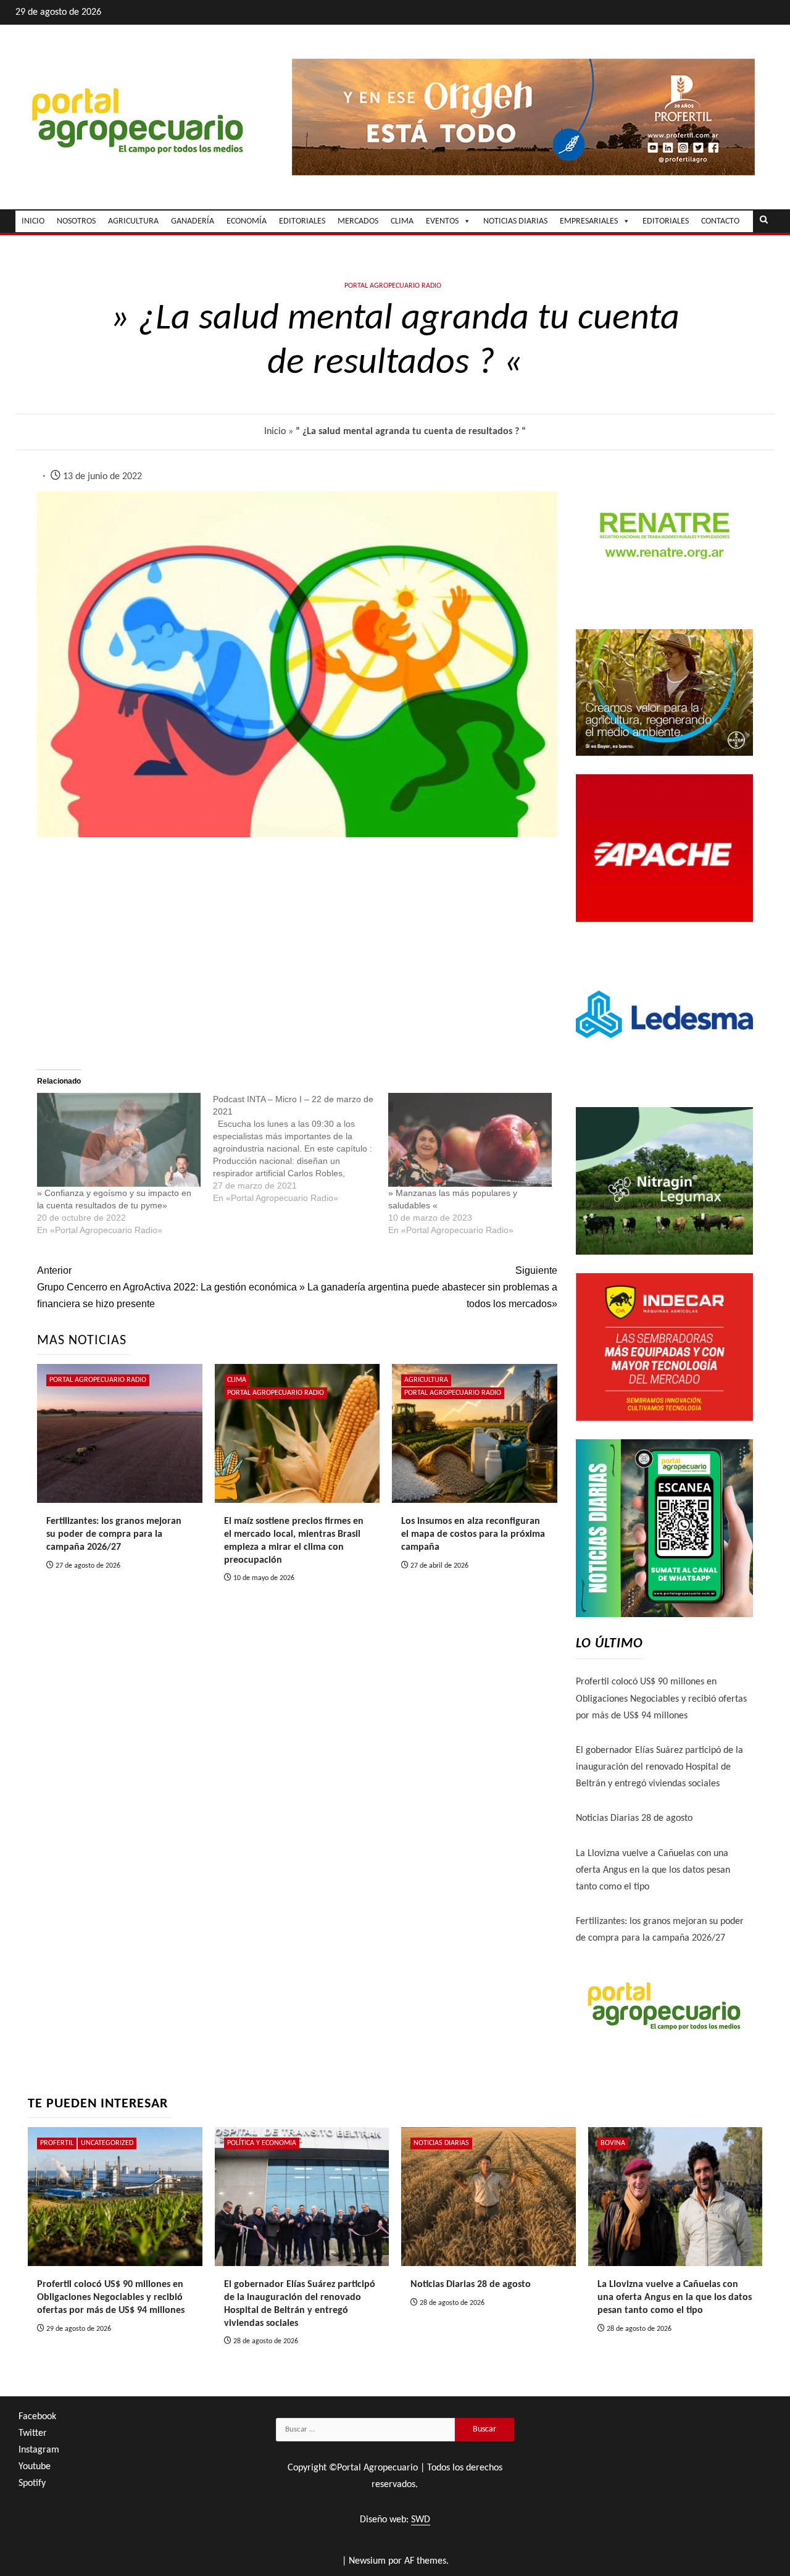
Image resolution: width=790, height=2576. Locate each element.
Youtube (35, 2467)
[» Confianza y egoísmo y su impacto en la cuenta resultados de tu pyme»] (119, 1140)
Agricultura (426, 1380)
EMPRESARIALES (589, 221)
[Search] (764, 221)
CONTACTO (720, 221)
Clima (237, 1380)
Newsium (367, 2561)
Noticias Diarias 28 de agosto (634, 1818)
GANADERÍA (193, 221)
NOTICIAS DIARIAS (515, 221)
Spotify (32, 2483)
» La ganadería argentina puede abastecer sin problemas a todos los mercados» (428, 1287)
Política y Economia (262, 2143)
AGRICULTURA (133, 221)
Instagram (39, 2450)
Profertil (57, 2143)
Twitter (33, 2433)
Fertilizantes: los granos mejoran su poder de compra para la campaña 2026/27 (114, 1534)
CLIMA (402, 221)
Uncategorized (107, 2143)
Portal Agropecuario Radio (393, 286)
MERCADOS (358, 221)
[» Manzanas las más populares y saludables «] (470, 1140)
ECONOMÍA (247, 221)
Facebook (37, 2417)
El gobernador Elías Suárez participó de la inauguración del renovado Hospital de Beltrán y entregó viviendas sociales (659, 1767)
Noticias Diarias (441, 2143)
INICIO (33, 221)
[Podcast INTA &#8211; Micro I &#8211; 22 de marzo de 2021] (301, 1148)
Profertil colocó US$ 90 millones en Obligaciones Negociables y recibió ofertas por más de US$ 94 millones (661, 1699)
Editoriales (666, 221)
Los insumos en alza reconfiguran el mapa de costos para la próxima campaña (473, 1534)
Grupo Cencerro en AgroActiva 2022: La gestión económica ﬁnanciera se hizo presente (167, 1287)
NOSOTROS (76, 221)
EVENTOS (442, 221)
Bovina (613, 2143)
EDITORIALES (302, 221)
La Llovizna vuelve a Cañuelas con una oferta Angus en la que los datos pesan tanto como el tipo (653, 1870)
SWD (421, 2520)
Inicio (275, 432)
